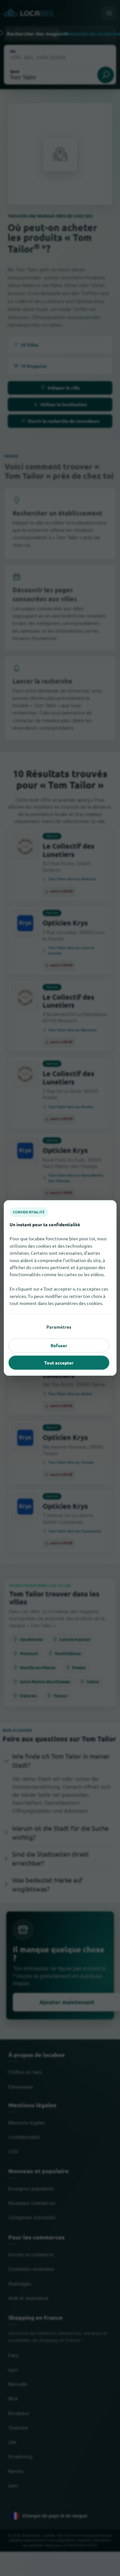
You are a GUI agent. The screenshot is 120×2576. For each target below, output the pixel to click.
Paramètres (59, 1327)
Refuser (59, 1345)
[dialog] (60, 1288)
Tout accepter (59, 1363)
